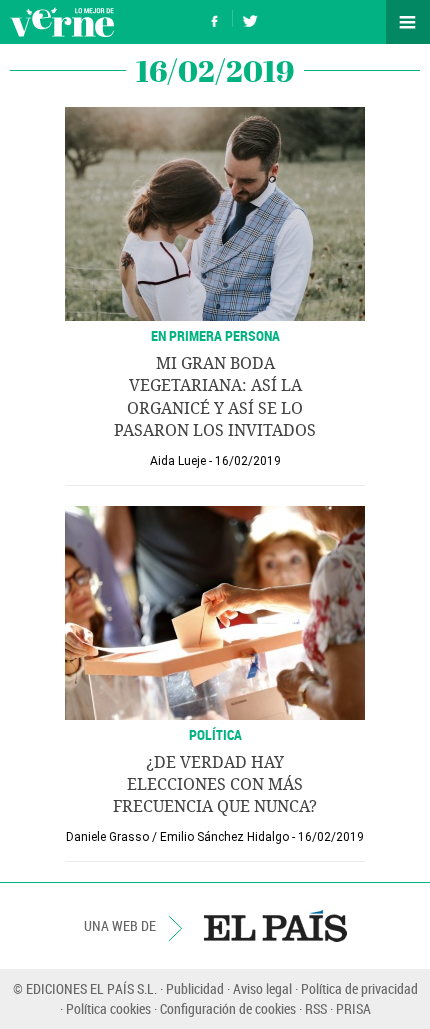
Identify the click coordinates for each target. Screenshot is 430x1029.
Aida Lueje (178, 461)
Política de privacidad (359, 988)
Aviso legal (262, 988)
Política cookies (108, 1008)
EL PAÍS (275, 926)
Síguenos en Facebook (215, 18)
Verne (62, 22)
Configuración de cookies (228, 1008)
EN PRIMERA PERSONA (215, 335)
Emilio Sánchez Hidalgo (224, 837)
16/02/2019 (248, 461)
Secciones (408, 22)
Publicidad (195, 988)
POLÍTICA (215, 734)
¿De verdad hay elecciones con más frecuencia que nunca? (215, 785)
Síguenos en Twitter (250, 18)
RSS (316, 1008)
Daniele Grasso (107, 837)
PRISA (353, 1008)
